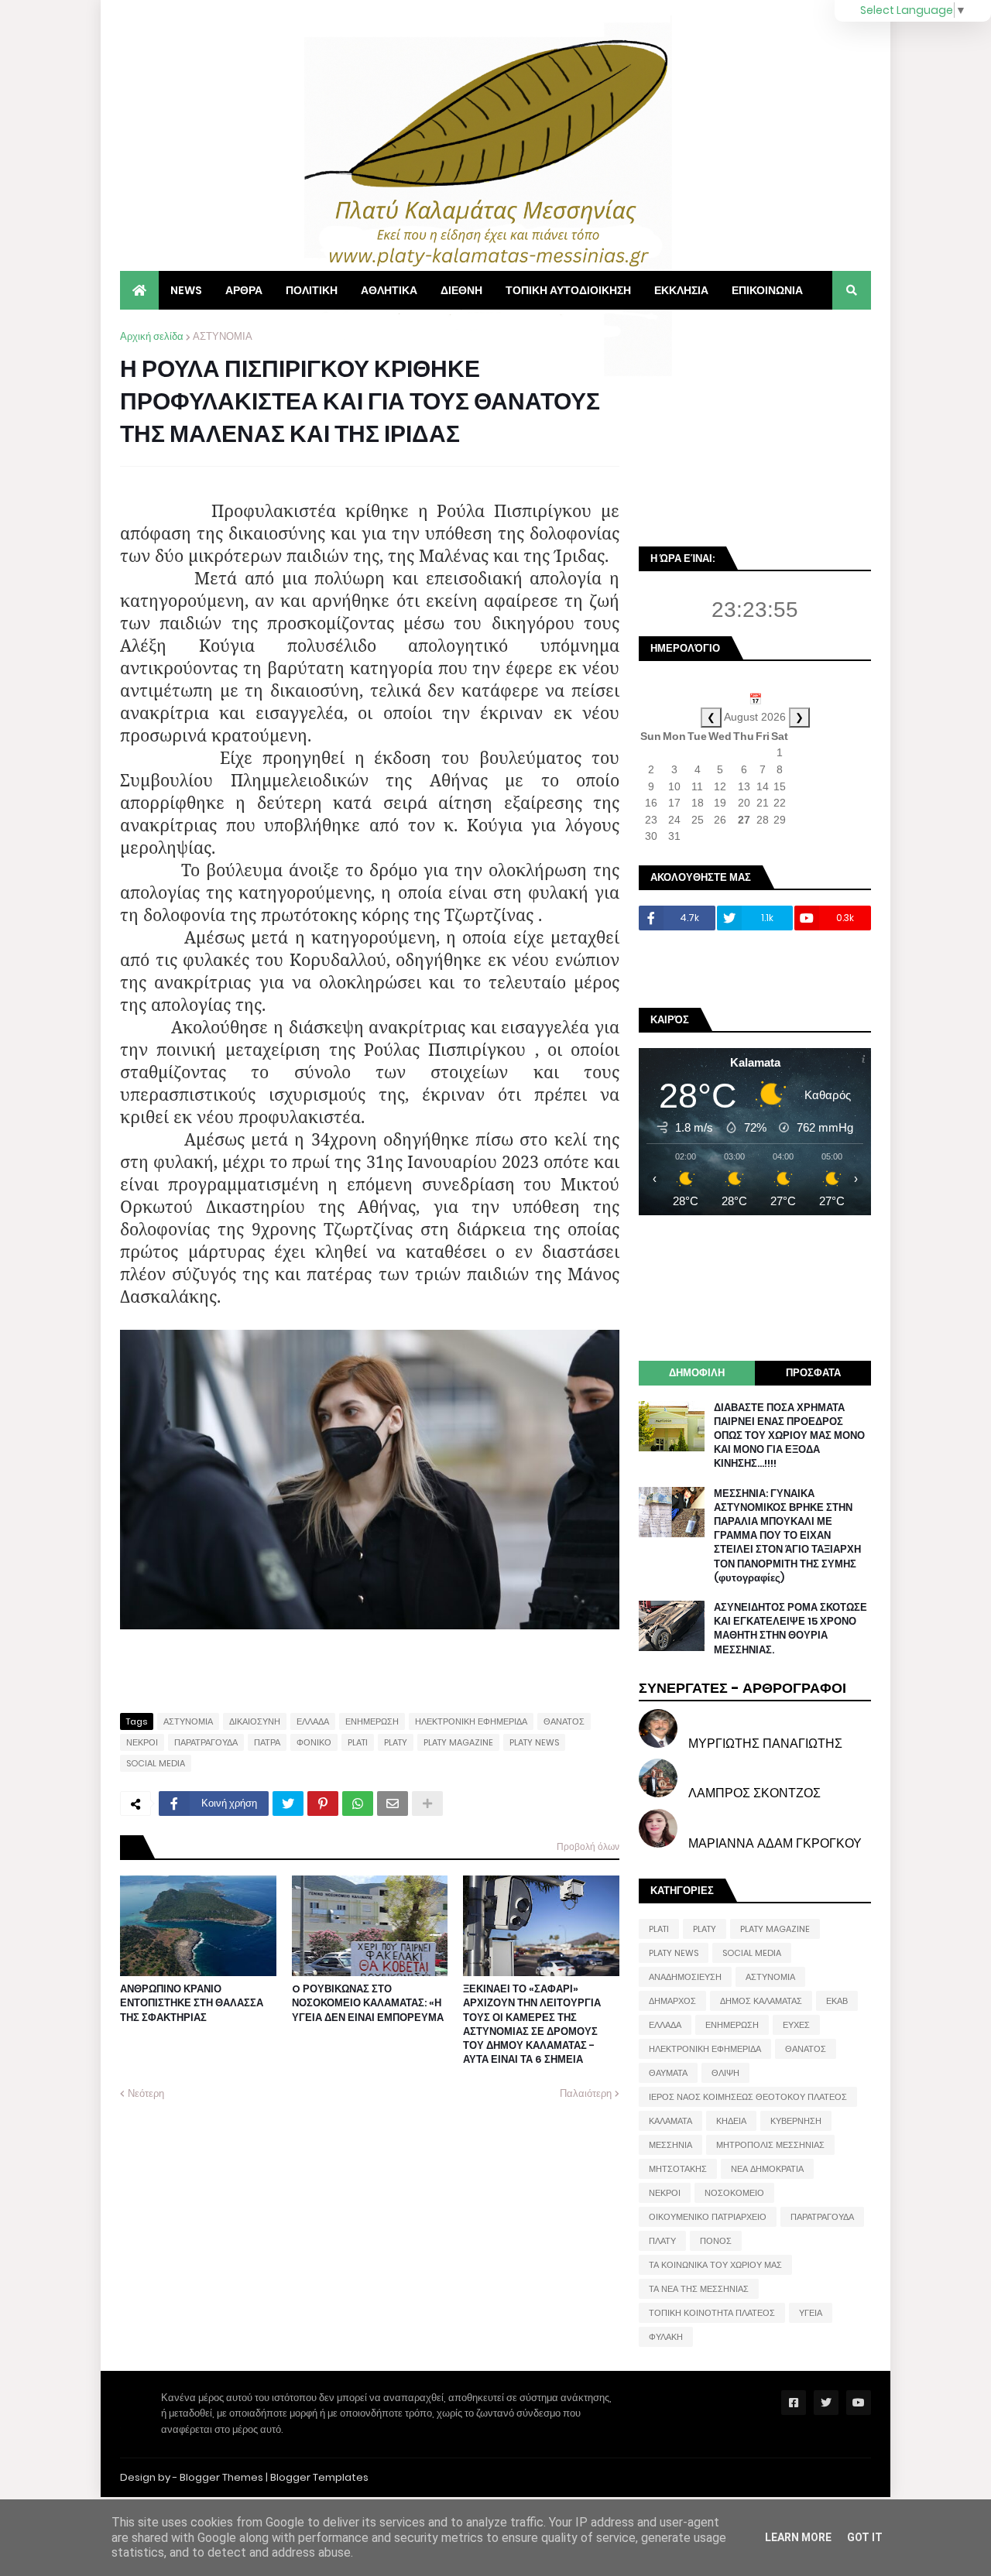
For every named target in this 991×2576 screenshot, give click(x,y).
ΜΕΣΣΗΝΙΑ (670, 2145)
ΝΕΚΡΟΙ (142, 1742)
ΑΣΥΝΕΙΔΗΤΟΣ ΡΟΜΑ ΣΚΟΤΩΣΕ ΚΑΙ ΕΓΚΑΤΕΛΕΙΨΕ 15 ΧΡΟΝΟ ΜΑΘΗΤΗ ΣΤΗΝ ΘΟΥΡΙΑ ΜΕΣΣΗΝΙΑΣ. (790, 1629)
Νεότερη (146, 2093)
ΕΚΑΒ (837, 2001)
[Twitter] (288, 1804)
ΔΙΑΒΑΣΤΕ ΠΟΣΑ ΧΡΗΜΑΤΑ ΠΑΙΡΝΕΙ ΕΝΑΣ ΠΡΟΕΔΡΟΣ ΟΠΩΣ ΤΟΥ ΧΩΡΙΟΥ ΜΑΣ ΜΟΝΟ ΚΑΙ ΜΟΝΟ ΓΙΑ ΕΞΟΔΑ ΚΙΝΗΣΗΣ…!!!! (789, 1436)
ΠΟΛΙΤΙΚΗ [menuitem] (312, 290)
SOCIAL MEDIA (156, 1763)
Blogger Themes (221, 2477)
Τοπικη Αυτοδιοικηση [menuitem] (568, 290)
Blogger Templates (319, 2477)
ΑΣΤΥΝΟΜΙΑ (223, 336)
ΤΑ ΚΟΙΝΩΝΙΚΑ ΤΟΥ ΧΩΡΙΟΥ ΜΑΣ (715, 2265)
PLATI (358, 1742)
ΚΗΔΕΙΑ (731, 2121)
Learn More (798, 2537)
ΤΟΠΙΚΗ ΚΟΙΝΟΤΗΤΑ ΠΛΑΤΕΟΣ (712, 2313)
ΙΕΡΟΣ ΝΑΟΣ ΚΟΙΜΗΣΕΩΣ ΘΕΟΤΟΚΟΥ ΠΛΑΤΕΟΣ (748, 2097)
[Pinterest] (323, 1804)
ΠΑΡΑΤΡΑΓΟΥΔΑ (206, 1742)
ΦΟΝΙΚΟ (314, 1742)
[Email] (393, 1804)
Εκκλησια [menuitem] (681, 290)
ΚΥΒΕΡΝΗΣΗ (796, 2121)
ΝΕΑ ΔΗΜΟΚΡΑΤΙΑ (767, 2169)
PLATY (396, 1742)
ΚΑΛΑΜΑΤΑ (670, 2121)
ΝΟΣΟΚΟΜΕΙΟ (734, 2193)
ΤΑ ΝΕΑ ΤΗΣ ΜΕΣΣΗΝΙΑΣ (699, 2289)
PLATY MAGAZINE (458, 1742)
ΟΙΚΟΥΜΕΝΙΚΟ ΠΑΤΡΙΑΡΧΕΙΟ (708, 2217)
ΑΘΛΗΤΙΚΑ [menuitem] (389, 290)
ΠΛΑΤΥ (662, 2241)
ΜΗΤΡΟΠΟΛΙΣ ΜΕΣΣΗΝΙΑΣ (770, 2145)
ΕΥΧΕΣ (796, 2025)
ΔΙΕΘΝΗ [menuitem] (461, 290)
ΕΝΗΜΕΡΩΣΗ (372, 1721)
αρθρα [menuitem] (244, 290)
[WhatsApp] (358, 1804)
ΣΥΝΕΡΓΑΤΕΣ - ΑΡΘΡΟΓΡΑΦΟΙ (742, 1688)
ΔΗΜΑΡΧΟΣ (672, 2001)
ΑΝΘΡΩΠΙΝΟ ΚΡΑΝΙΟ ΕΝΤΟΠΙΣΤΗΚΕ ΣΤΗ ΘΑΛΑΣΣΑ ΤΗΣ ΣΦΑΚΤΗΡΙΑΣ (192, 2003)
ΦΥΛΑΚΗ (666, 2337)
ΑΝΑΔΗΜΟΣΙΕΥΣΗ (685, 1977)
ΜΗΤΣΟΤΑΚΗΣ (678, 2169)
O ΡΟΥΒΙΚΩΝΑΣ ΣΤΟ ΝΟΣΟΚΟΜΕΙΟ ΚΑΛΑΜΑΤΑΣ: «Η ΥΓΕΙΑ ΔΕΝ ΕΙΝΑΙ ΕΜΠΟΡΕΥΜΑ (368, 2003)
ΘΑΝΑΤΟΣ (564, 1721)
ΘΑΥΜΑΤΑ (668, 2073)
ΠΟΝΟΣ (716, 2241)
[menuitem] (139, 290)
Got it (865, 2537)
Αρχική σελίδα (152, 336)
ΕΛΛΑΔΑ (313, 1721)
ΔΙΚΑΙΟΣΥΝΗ (255, 1721)
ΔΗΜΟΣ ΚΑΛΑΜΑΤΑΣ (761, 2001)
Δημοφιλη (697, 1373)
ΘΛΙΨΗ (725, 2073)
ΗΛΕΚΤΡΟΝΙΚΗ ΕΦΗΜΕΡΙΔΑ (471, 1721)
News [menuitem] (186, 290)
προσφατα (813, 1373)
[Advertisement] (755, 426)
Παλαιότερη (586, 2093)
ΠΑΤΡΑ (267, 1742)
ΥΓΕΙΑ (811, 2313)
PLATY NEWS (534, 1742)
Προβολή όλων (588, 1846)
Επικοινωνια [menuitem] (767, 290)
